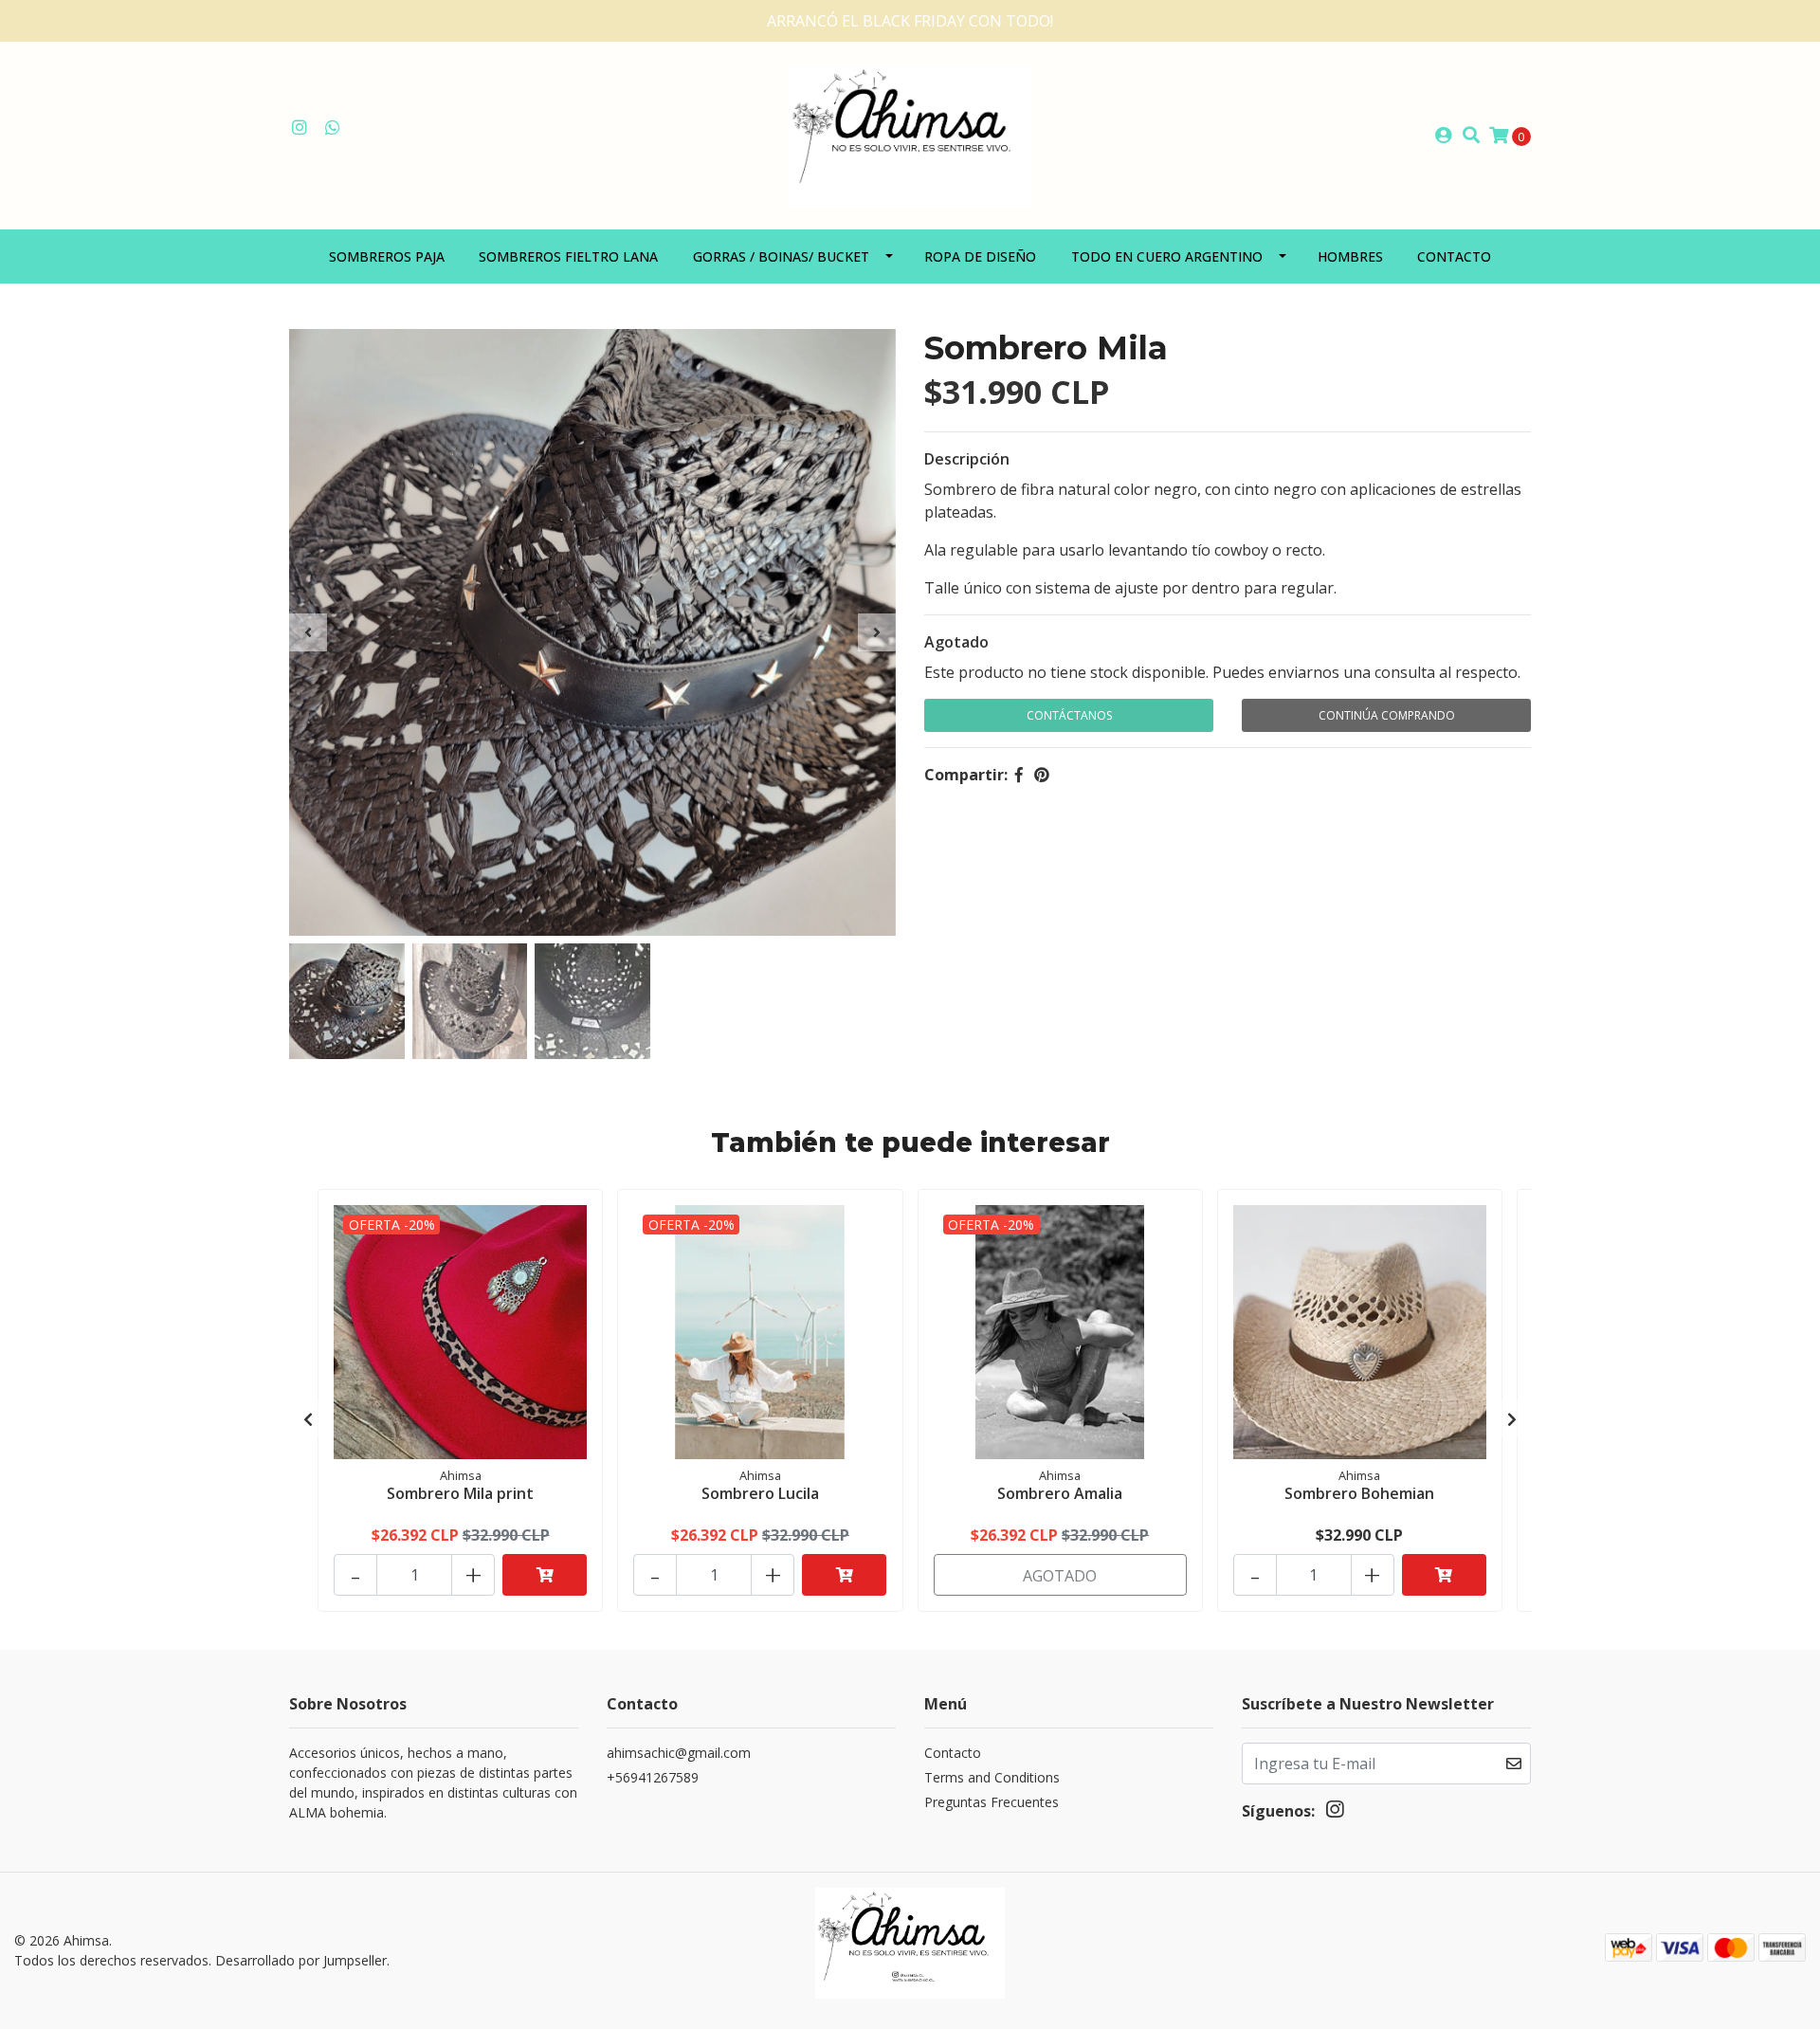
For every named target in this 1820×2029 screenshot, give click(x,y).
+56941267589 (653, 1777)
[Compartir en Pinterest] (1042, 775)
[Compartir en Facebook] (1019, 775)
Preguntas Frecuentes (992, 1802)
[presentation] (308, 632)
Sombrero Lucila (760, 1493)
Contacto (1454, 256)
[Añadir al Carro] (545, 1575)
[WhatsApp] (333, 128)
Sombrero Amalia (1060, 1493)
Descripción (967, 459)
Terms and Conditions (992, 1777)
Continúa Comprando (1387, 715)
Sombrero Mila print (460, 1493)
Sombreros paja (387, 256)
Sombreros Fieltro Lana (568, 256)
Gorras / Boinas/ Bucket (781, 256)
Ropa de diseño (980, 256)
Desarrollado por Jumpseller (301, 1960)
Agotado (956, 642)
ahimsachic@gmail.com (679, 1753)
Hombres (1350, 256)
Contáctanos (1069, 715)
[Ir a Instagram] (300, 128)
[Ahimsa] (910, 134)
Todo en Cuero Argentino (1167, 256)
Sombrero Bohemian (1359, 1493)
